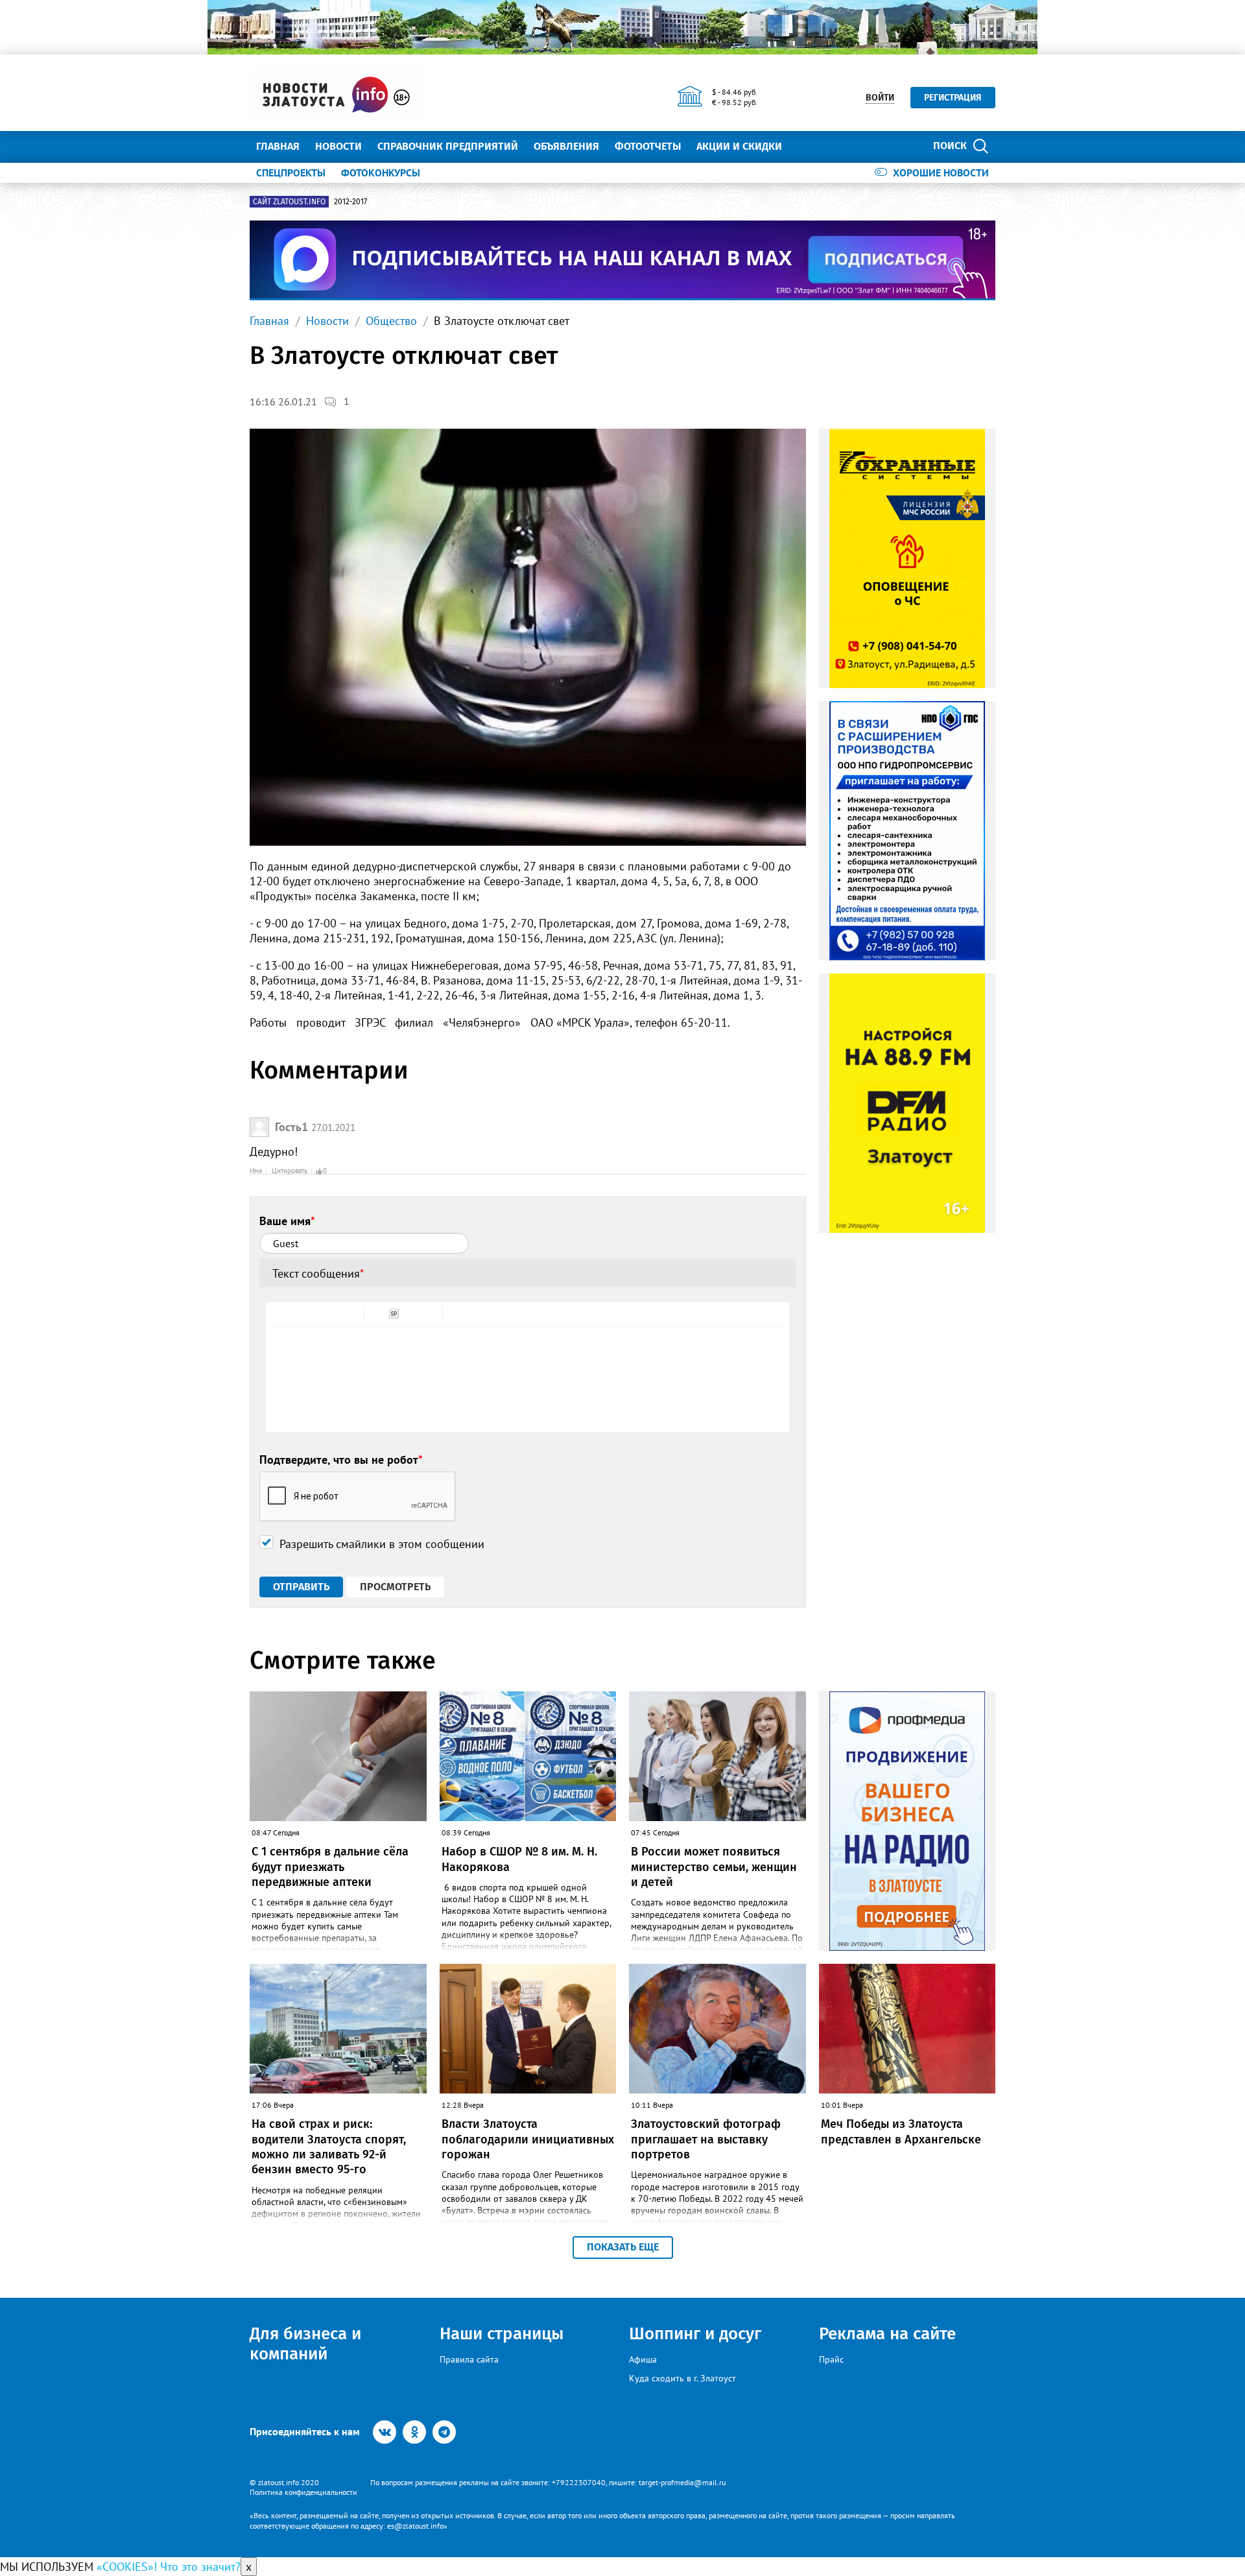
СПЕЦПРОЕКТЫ (291, 173)
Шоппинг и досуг (695, 2334)
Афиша (643, 2359)
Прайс (831, 2359)
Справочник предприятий (448, 146)
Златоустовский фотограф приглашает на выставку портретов (706, 2139)
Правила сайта (469, 2359)
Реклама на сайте (887, 2334)
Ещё (808, 146)
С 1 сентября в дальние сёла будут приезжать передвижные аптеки (330, 1867)
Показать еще (623, 2247)
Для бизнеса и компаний (305, 2344)
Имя (256, 1171)
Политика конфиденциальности (303, 2492)
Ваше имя (287, 1221)
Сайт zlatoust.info (289, 202)
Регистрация (953, 98)
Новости (338, 146)
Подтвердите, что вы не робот (341, 1460)
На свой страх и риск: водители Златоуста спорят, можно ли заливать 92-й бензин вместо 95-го (329, 2147)
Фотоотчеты (648, 146)
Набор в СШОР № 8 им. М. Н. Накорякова (519, 1859)
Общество (391, 321)
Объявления (566, 146)
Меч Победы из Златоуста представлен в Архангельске (901, 2131)
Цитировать (290, 1171)
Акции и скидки (739, 146)
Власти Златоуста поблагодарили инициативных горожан (528, 2139)
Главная (278, 146)
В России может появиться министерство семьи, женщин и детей (714, 1867)
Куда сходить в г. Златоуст (682, 2378)
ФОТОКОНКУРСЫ (381, 173)
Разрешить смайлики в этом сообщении (382, 1544)
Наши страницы (502, 2334)
